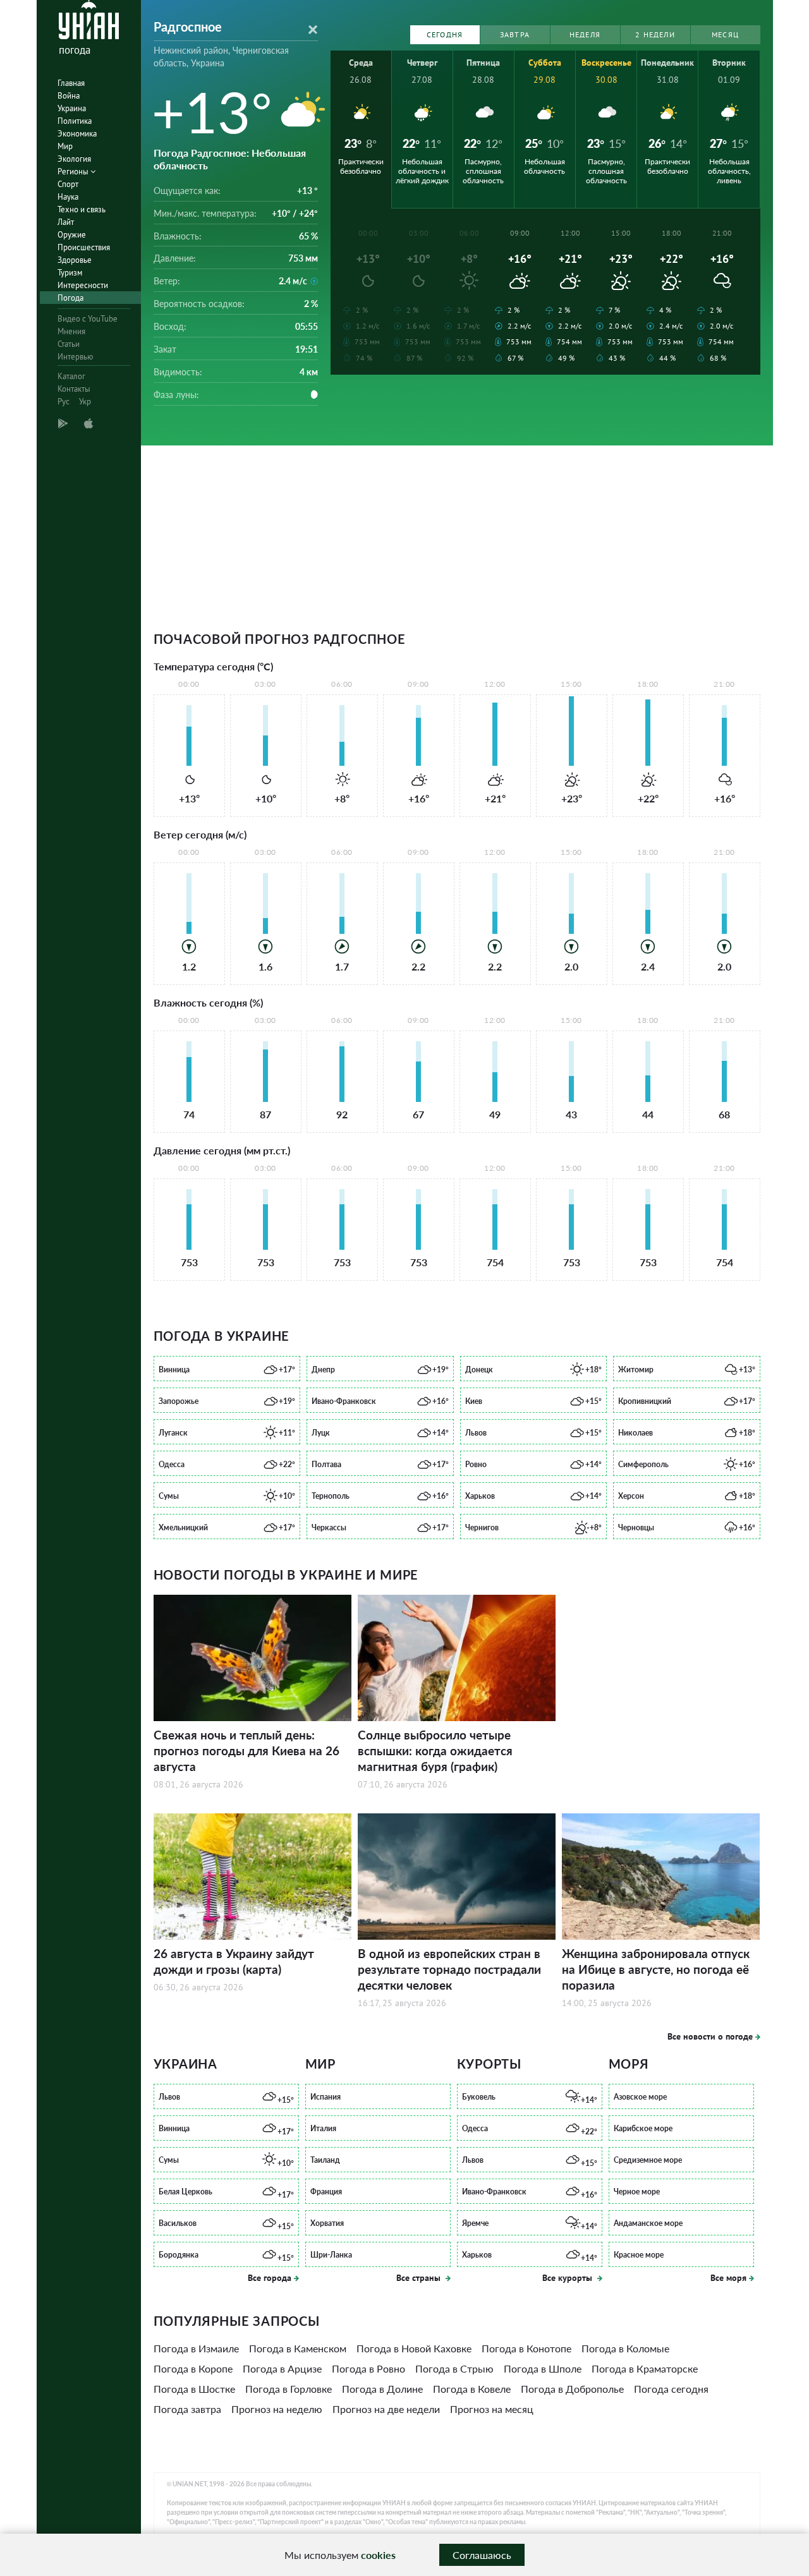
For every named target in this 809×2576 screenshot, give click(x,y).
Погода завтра (187, 2409)
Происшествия (84, 247)
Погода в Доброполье (572, 2389)
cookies (378, 2555)
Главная (71, 83)
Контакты (74, 389)
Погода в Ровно (368, 2368)
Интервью (75, 357)
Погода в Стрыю (454, 2368)
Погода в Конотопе (526, 2348)
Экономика (77, 134)
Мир (65, 146)
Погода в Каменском (298, 2348)
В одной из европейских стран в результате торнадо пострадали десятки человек (449, 1969)
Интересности (83, 285)
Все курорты (569, 2278)
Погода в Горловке (289, 2389)
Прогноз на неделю (277, 2409)
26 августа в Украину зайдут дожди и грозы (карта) (234, 1961)
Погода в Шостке (194, 2389)
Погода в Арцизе (282, 2368)
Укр (85, 402)
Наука (68, 197)
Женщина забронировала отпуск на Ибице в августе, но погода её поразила (656, 1969)
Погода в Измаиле (196, 2348)
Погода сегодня (671, 2389)
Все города (270, 2278)
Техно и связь (82, 209)
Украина (72, 108)
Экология (74, 159)
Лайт (66, 222)
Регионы (74, 172)
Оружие (72, 235)
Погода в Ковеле (472, 2389)
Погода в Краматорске (645, 2368)
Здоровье (75, 260)
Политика (75, 121)
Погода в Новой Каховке (414, 2348)
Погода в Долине (382, 2389)
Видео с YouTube (88, 319)
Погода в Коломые (625, 2348)
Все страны (420, 2278)
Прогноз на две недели (386, 2409)
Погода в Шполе (543, 2368)
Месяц (725, 34)
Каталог (71, 376)
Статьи (69, 344)
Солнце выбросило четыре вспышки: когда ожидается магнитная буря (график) (435, 1751)
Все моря (728, 2278)
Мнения (71, 331)
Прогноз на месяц (492, 2409)
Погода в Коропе (193, 2368)
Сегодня (445, 34)
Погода (70, 298)
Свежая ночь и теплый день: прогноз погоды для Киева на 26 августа (246, 1751)
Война (69, 96)
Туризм (70, 273)
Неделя (585, 34)
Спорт (68, 184)
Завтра (515, 34)
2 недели (655, 34)
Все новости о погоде (710, 2036)
